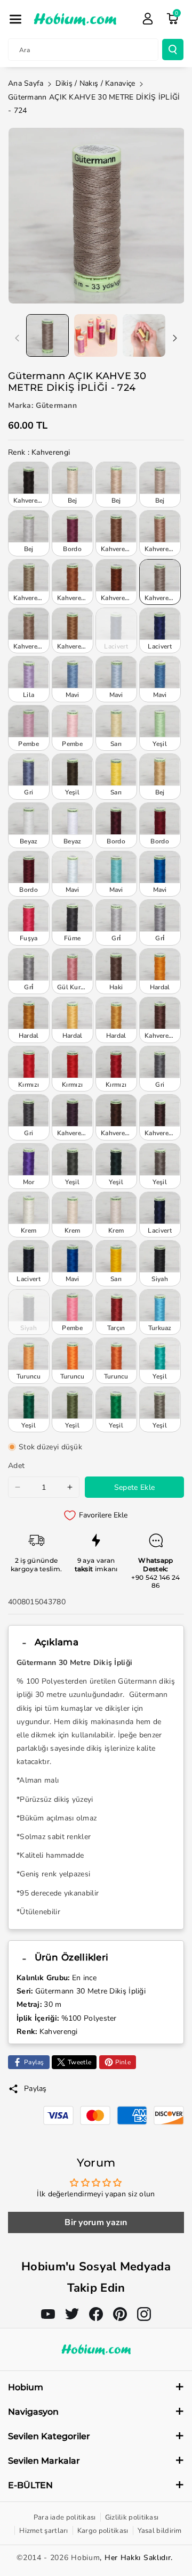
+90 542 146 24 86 (155, 1582)
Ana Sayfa (26, 83)
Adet (16, 1466)
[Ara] (173, 50)
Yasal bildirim (160, 2531)
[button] (15, 19)
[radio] (29, 485)
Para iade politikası (65, 2517)
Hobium (85, 2558)
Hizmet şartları (44, 2531)
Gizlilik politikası (132, 2517)
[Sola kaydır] (17, 338)
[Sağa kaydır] (175, 338)
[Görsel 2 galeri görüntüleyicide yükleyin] (95, 335)
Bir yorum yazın (96, 2222)
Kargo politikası (103, 2531)
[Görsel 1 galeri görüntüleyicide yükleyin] (47, 335)
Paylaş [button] (35, 2089)
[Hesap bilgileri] (148, 19)
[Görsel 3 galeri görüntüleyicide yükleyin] (144, 335)
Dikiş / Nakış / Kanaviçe (95, 83)
